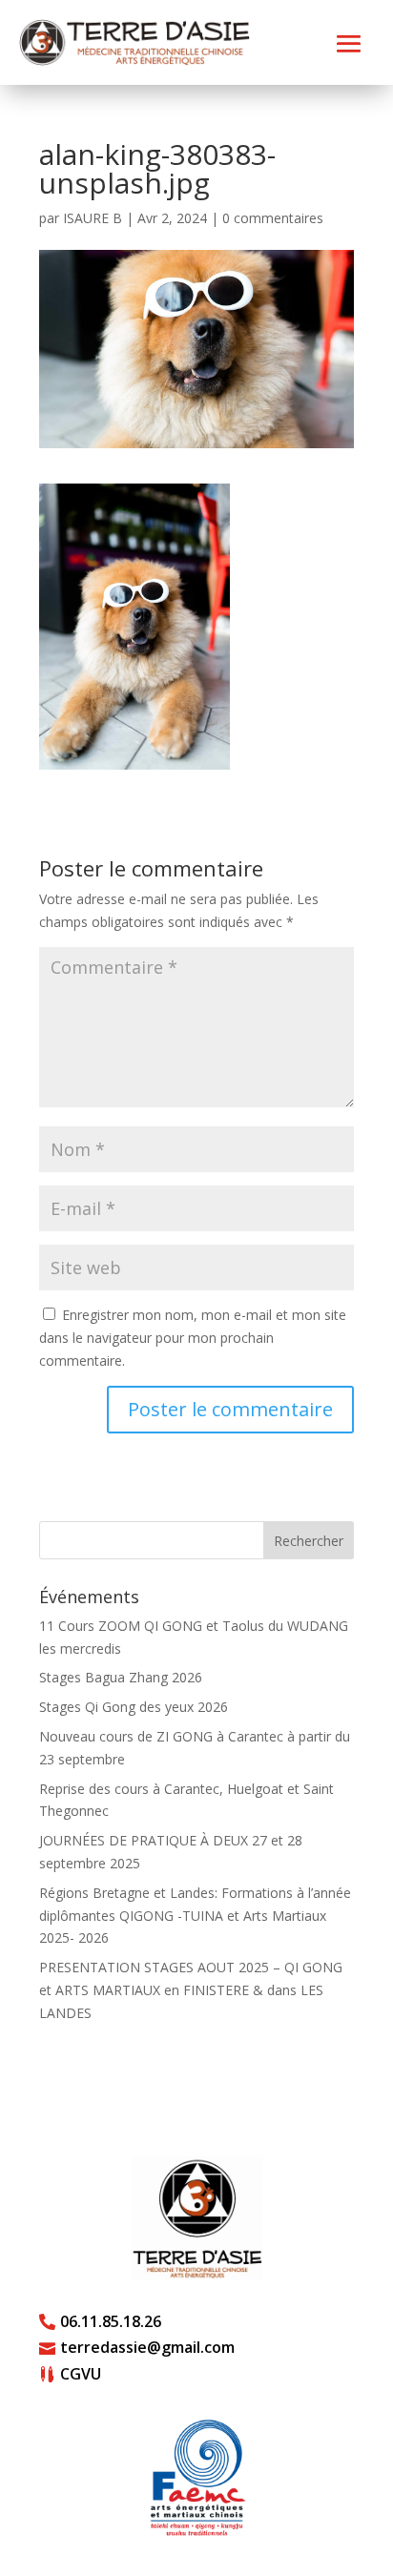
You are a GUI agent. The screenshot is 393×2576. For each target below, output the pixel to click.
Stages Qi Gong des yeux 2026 (134, 1707)
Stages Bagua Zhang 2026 (121, 1677)
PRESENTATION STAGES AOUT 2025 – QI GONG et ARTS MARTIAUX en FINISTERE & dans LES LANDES (191, 1990)
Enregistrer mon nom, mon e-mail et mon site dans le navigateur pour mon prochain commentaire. (193, 1338)
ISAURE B (93, 218)
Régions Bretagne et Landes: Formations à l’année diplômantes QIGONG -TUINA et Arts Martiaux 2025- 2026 (195, 1916)
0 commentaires (273, 218)
